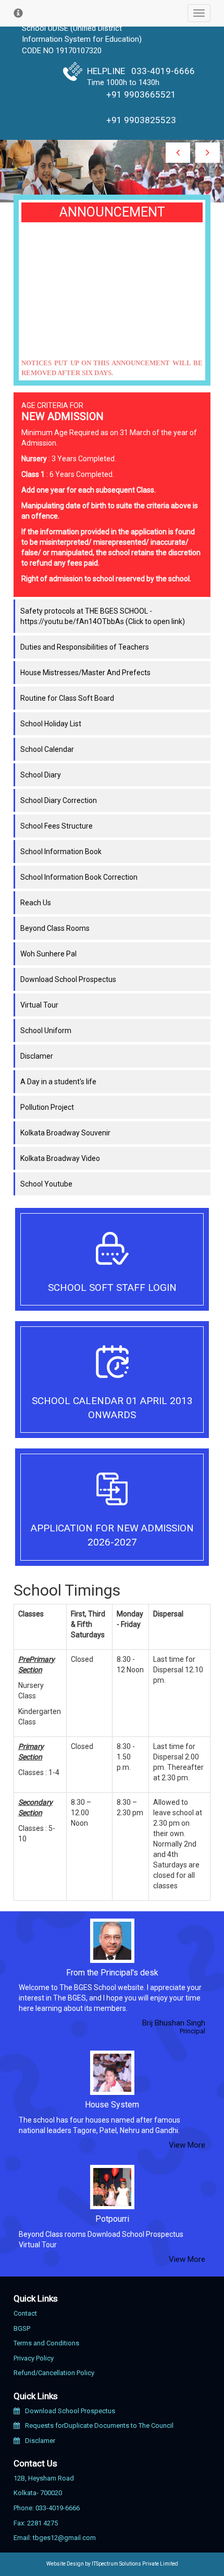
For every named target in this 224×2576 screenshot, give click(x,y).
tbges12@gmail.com (64, 2538)
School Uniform (46, 1031)
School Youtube (46, 1184)
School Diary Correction (59, 800)
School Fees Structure (57, 826)
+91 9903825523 (141, 120)
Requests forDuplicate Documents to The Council (99, 2425)
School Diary (41, 775)
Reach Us (36, 903)
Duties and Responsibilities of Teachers (85, 647)
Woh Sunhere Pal (48, 954)
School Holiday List (51, 724)
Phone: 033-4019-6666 (47, 2508)
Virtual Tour (39, 1005)
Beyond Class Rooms (55, 928)
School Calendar (47, 749)
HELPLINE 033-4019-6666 (141, 71)
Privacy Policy (34, 2358)
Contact (25, 2313)
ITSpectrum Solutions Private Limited (135, 2564)
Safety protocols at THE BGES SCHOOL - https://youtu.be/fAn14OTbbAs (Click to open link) (103, 616)
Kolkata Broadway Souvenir (65, 1133)
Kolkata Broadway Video (60, 1158)
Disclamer (37, 1056)
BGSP (22, 2328)
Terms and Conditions (46, 2343)
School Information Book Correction (79, 877)
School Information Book (61, 852)
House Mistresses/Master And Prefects (85, 673)
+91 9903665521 (141, 94)
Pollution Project (47, 1107)
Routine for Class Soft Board (67, 698)
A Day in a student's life (58, 1082)
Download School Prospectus (68, 979)
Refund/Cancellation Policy (54, 2373)
